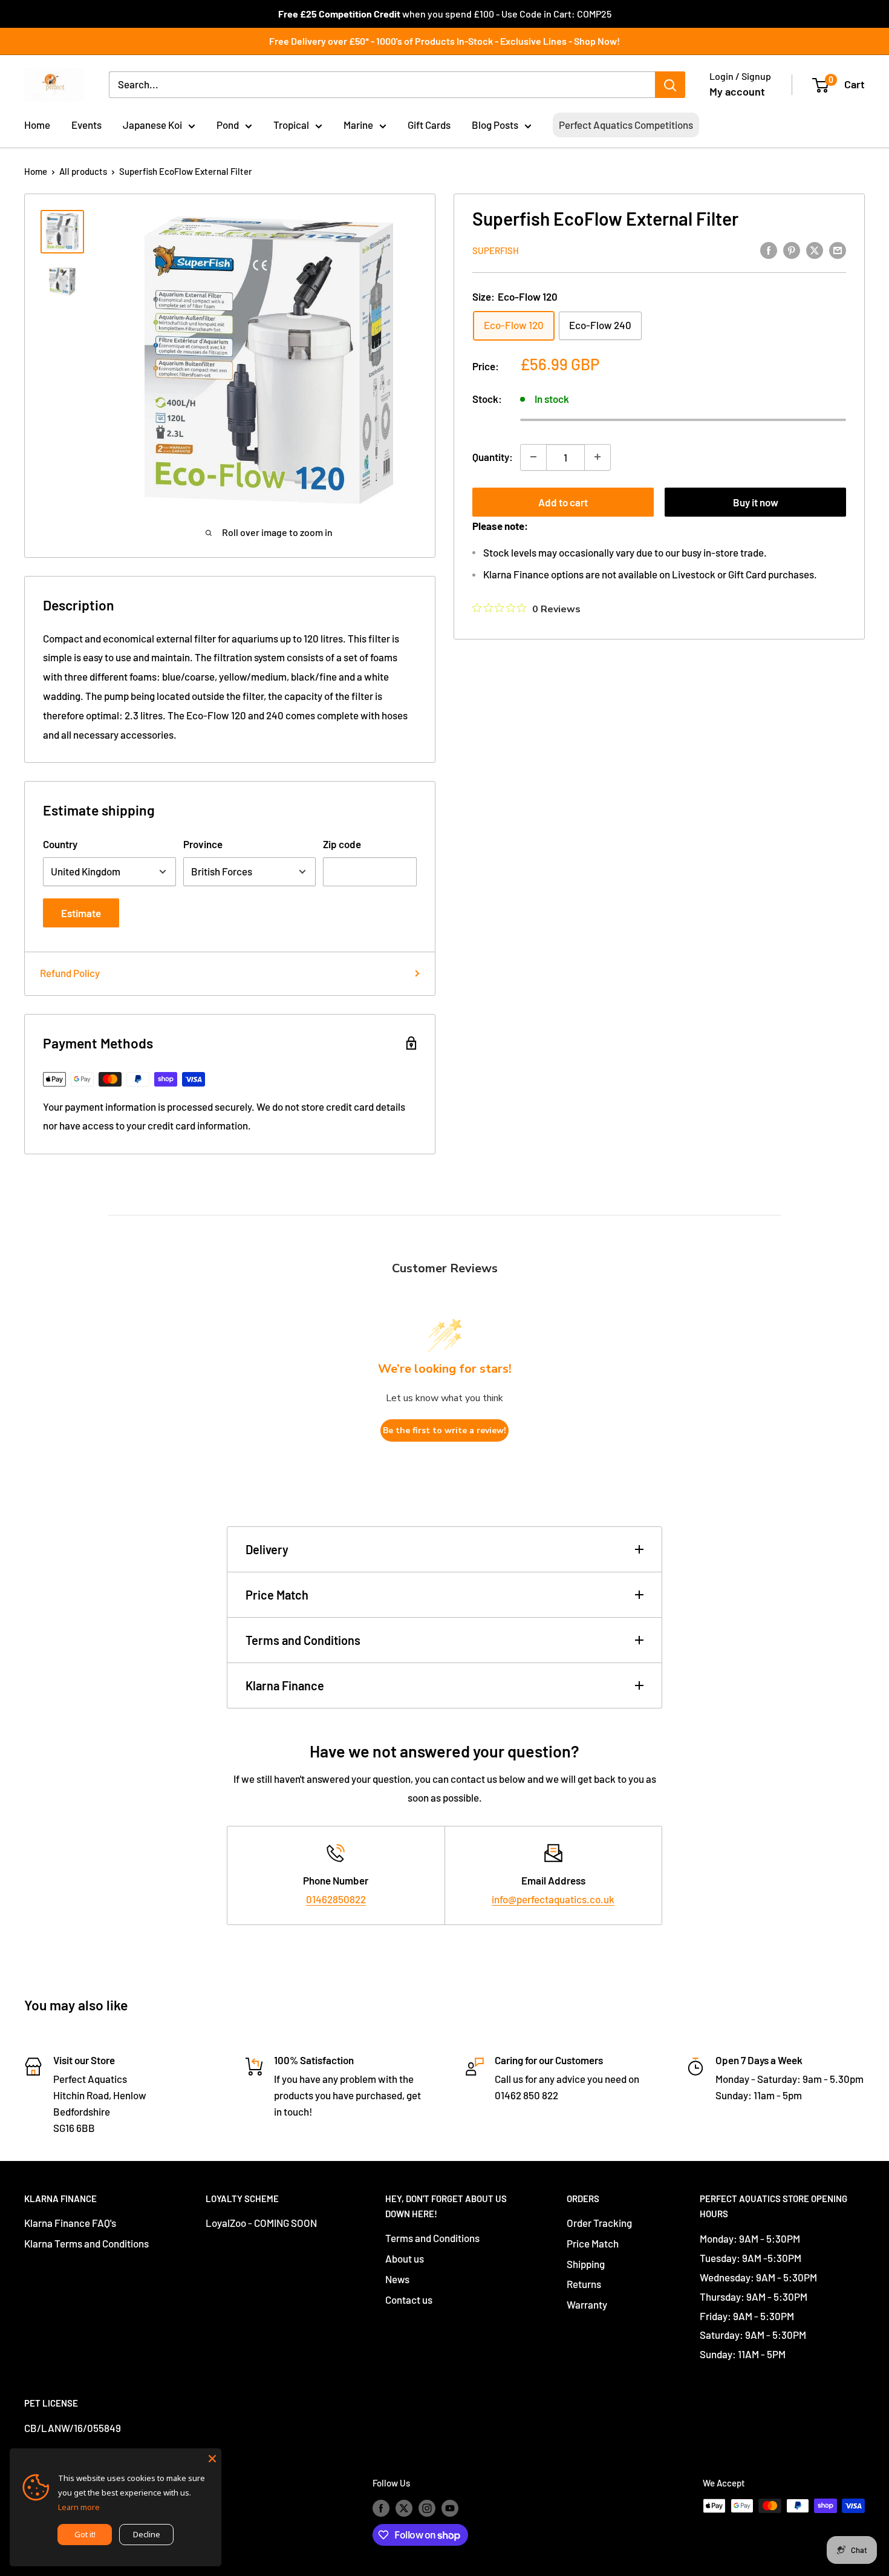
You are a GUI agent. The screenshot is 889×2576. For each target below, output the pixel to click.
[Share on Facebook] (769, 249)
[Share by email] (838, 249)
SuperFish (496, 250)
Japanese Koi (152, 125)
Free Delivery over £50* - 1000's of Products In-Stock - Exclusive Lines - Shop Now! (444, 41)
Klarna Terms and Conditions (86, 2243)
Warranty (587, 2304)
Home (37, 125)
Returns (584, 2284)
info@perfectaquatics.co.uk (553, 1899)
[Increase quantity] (598, 457)
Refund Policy (70, 973)
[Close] (212, 2457)
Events (86, 125)
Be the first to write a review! (444, 1430)
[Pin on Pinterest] (792, 249)
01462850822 (336, 1899)
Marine (358, 125)
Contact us (409, 2300)
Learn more (79, 2507)
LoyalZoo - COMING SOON (261, 2223)
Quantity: (493, 456)
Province (203, 844)
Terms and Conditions (303, 1640)
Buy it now (756, 502)
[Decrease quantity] (533, 457)
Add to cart (563, 502)
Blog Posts (495, 125)
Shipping (586, 2264)
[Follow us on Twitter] (404, 2508)
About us (405, 2258)
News (397, 2279)
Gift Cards (429, 125)
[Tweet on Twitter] (815, 249)
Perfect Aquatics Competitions (626, 125)
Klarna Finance (285, 1685)
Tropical (291, 125)
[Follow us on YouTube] (450, 2508)
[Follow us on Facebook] (381, 2508)
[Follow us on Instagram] (427, 2508)
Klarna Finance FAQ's (70, 2223)
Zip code (342, 844)
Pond (228, 125)
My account (737, 91)
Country (60, 844)
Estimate (81, 913)
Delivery (267, 1549)
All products (83, 171)
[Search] (670, 85)
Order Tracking (599, 2223)
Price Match (277, 1595)
